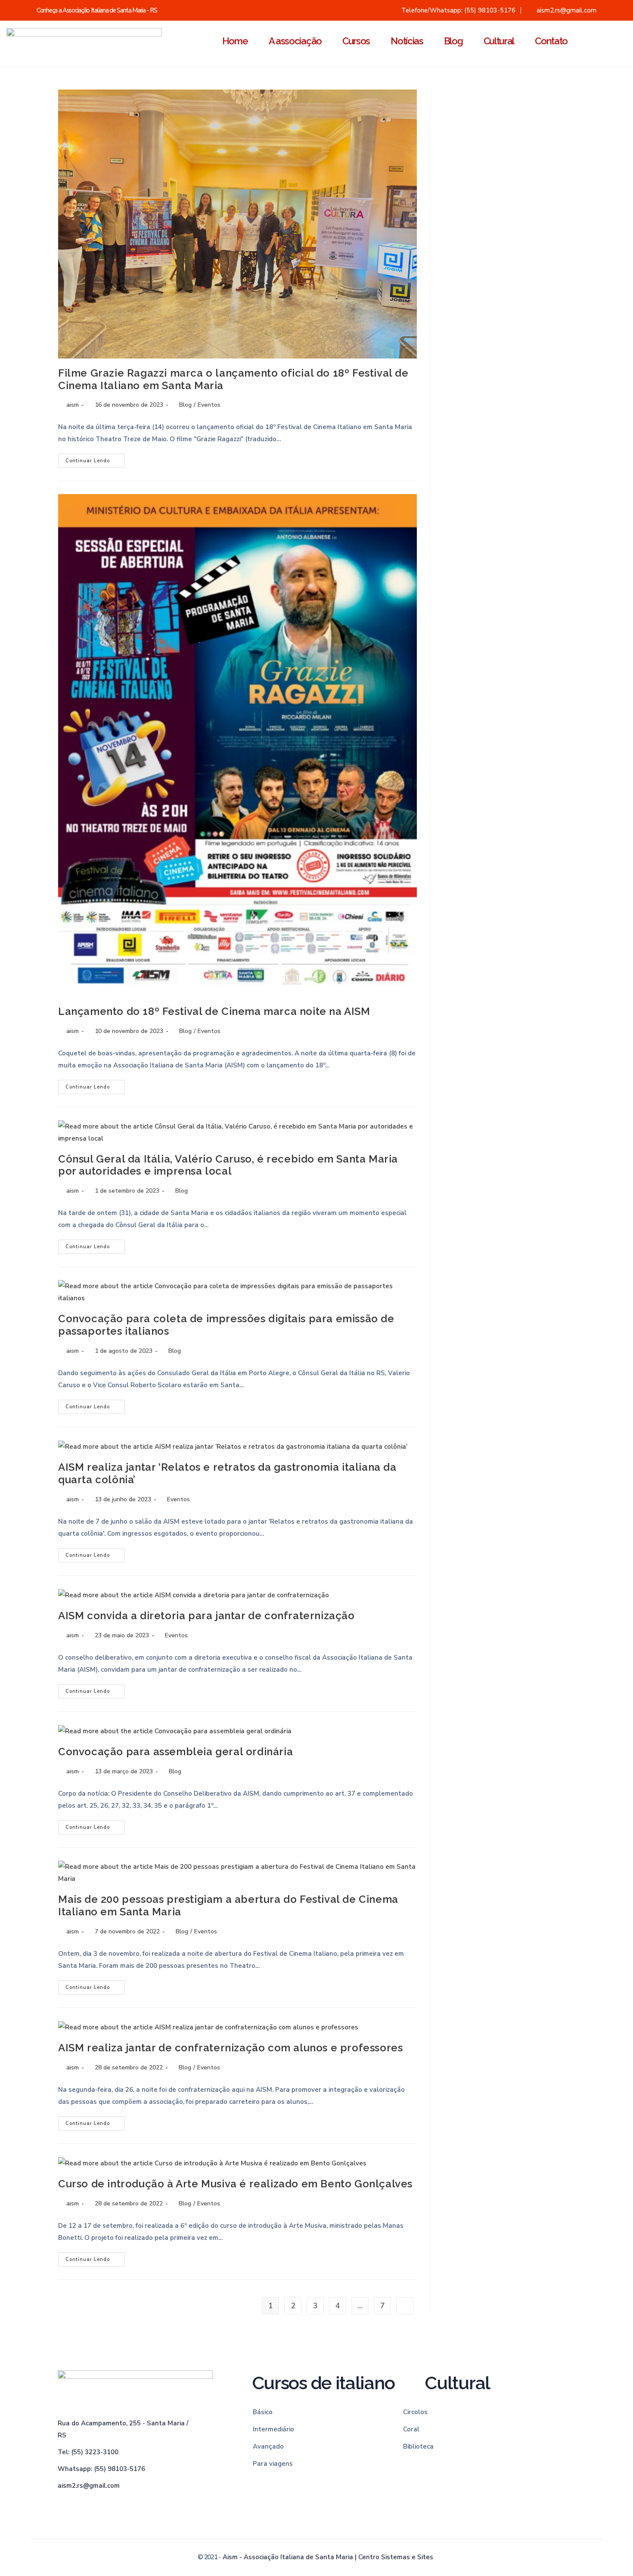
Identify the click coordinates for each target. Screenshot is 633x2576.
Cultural (499, 41)
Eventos (209, 405)
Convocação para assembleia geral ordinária (175, 1752)
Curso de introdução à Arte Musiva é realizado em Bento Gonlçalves (235, 2184)
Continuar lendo (95, 459)
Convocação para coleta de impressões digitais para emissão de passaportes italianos (226, 1325)
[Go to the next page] (405, 2306)
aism (73, 405)
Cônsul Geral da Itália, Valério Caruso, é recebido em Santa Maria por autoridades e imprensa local (228, 1165)
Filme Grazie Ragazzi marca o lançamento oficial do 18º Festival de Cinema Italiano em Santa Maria (233, 379)
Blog (453, 41)
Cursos (356, 41)
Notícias (407, 41)
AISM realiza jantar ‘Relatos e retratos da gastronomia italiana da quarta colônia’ (227, 1473)
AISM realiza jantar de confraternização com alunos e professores (230, 2048)
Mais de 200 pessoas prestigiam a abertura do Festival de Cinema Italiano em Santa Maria (228, 1905)
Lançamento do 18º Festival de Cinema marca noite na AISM (214, 1011)
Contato (551, 41)
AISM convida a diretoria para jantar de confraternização (206, 1616)
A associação (295, 41)
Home (235, 41)
